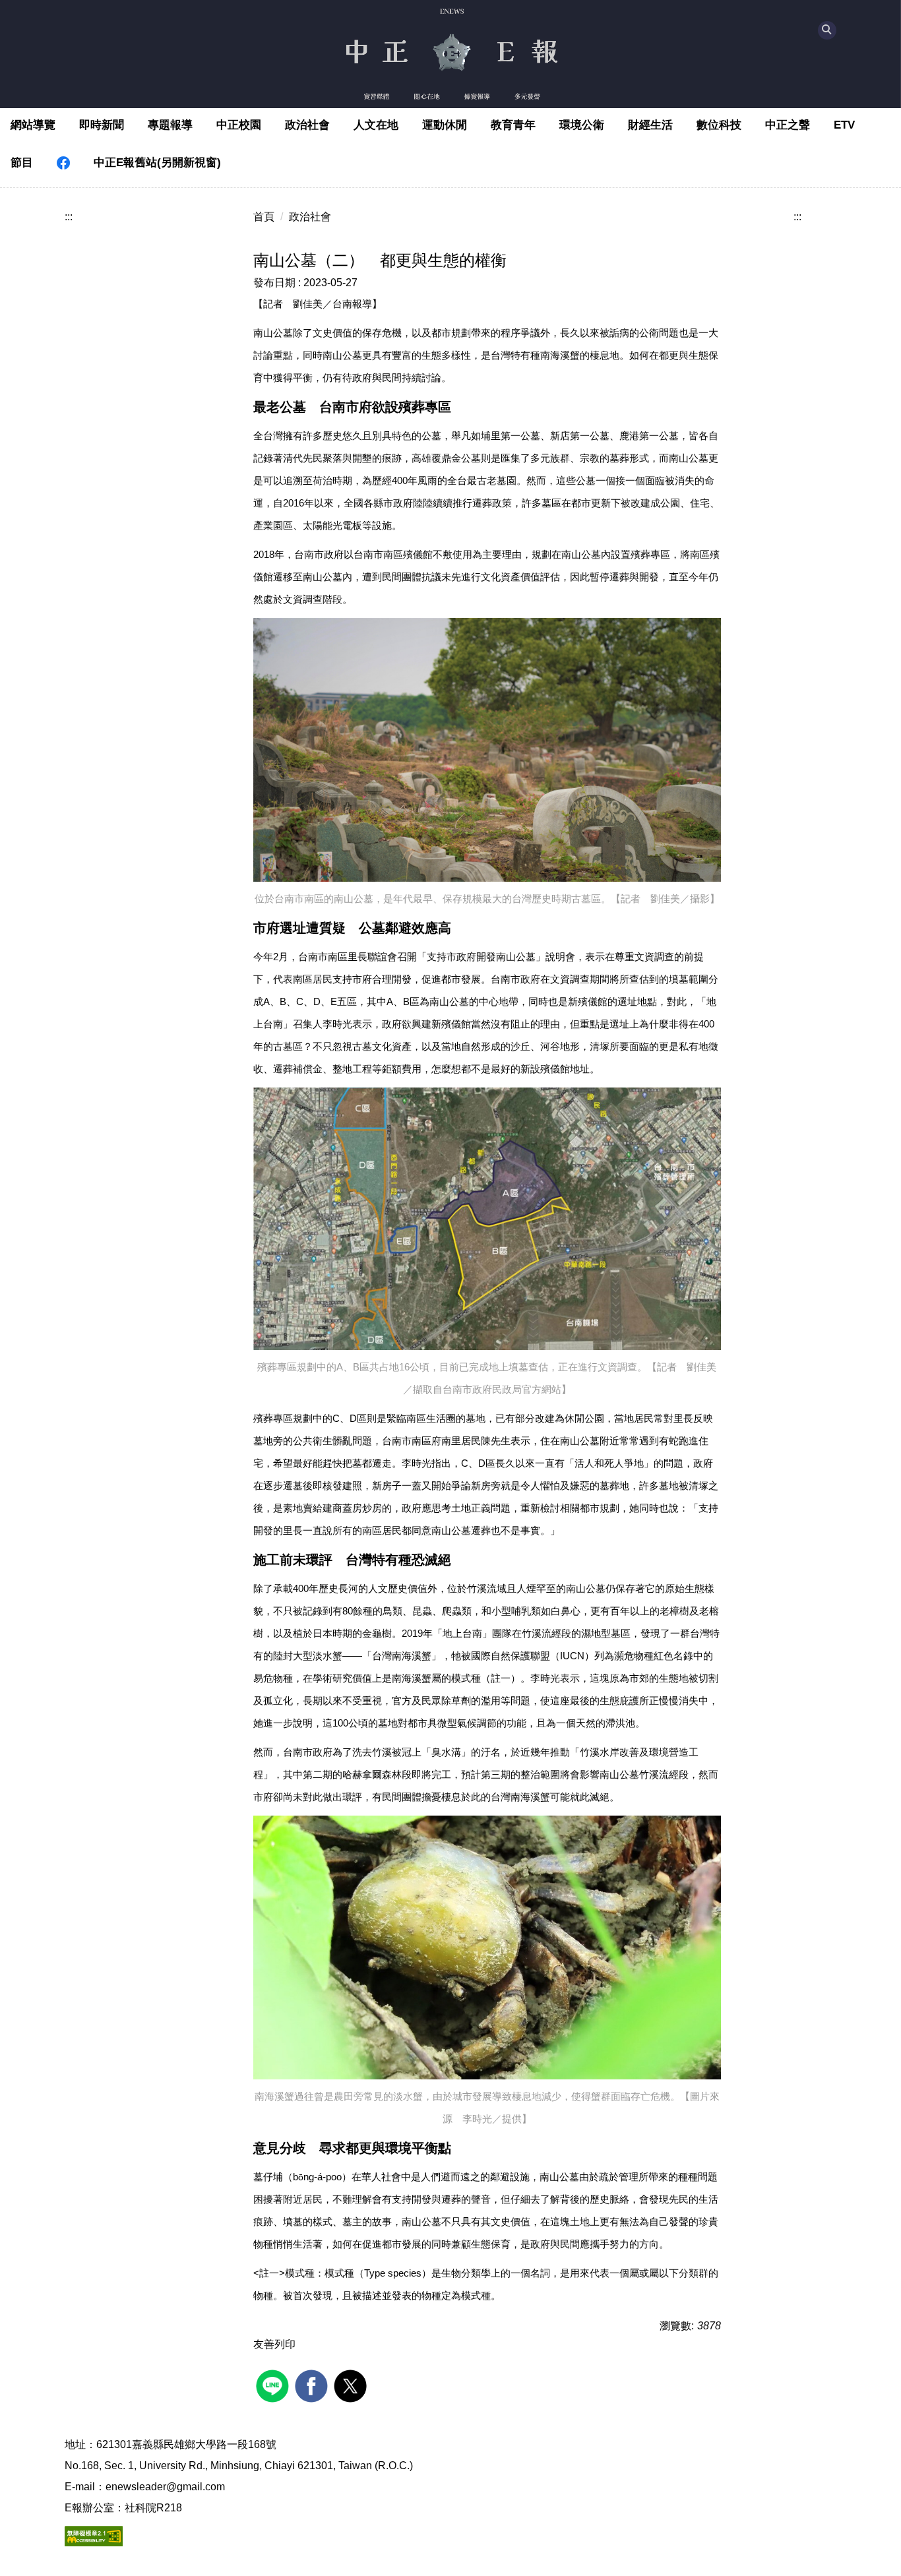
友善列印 (274, 2344)
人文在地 (376, 125)
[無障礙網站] (94, 2535)
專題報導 (170, 125)
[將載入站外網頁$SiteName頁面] (274, 2384)
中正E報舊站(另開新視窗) (157, 163)
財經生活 (650, 125)
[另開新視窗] (63, 163)
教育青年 (513, 125)
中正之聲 (788, 125)
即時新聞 (102, 125)
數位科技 (719, 125)
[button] (827, 30)
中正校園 (239, 125)
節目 (22, 163)
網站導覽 (33, 125)
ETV (844, 125)
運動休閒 (445, 125)
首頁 (264, 217)
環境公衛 (582, 125)
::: (69, 217)
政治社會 (307, 125)
